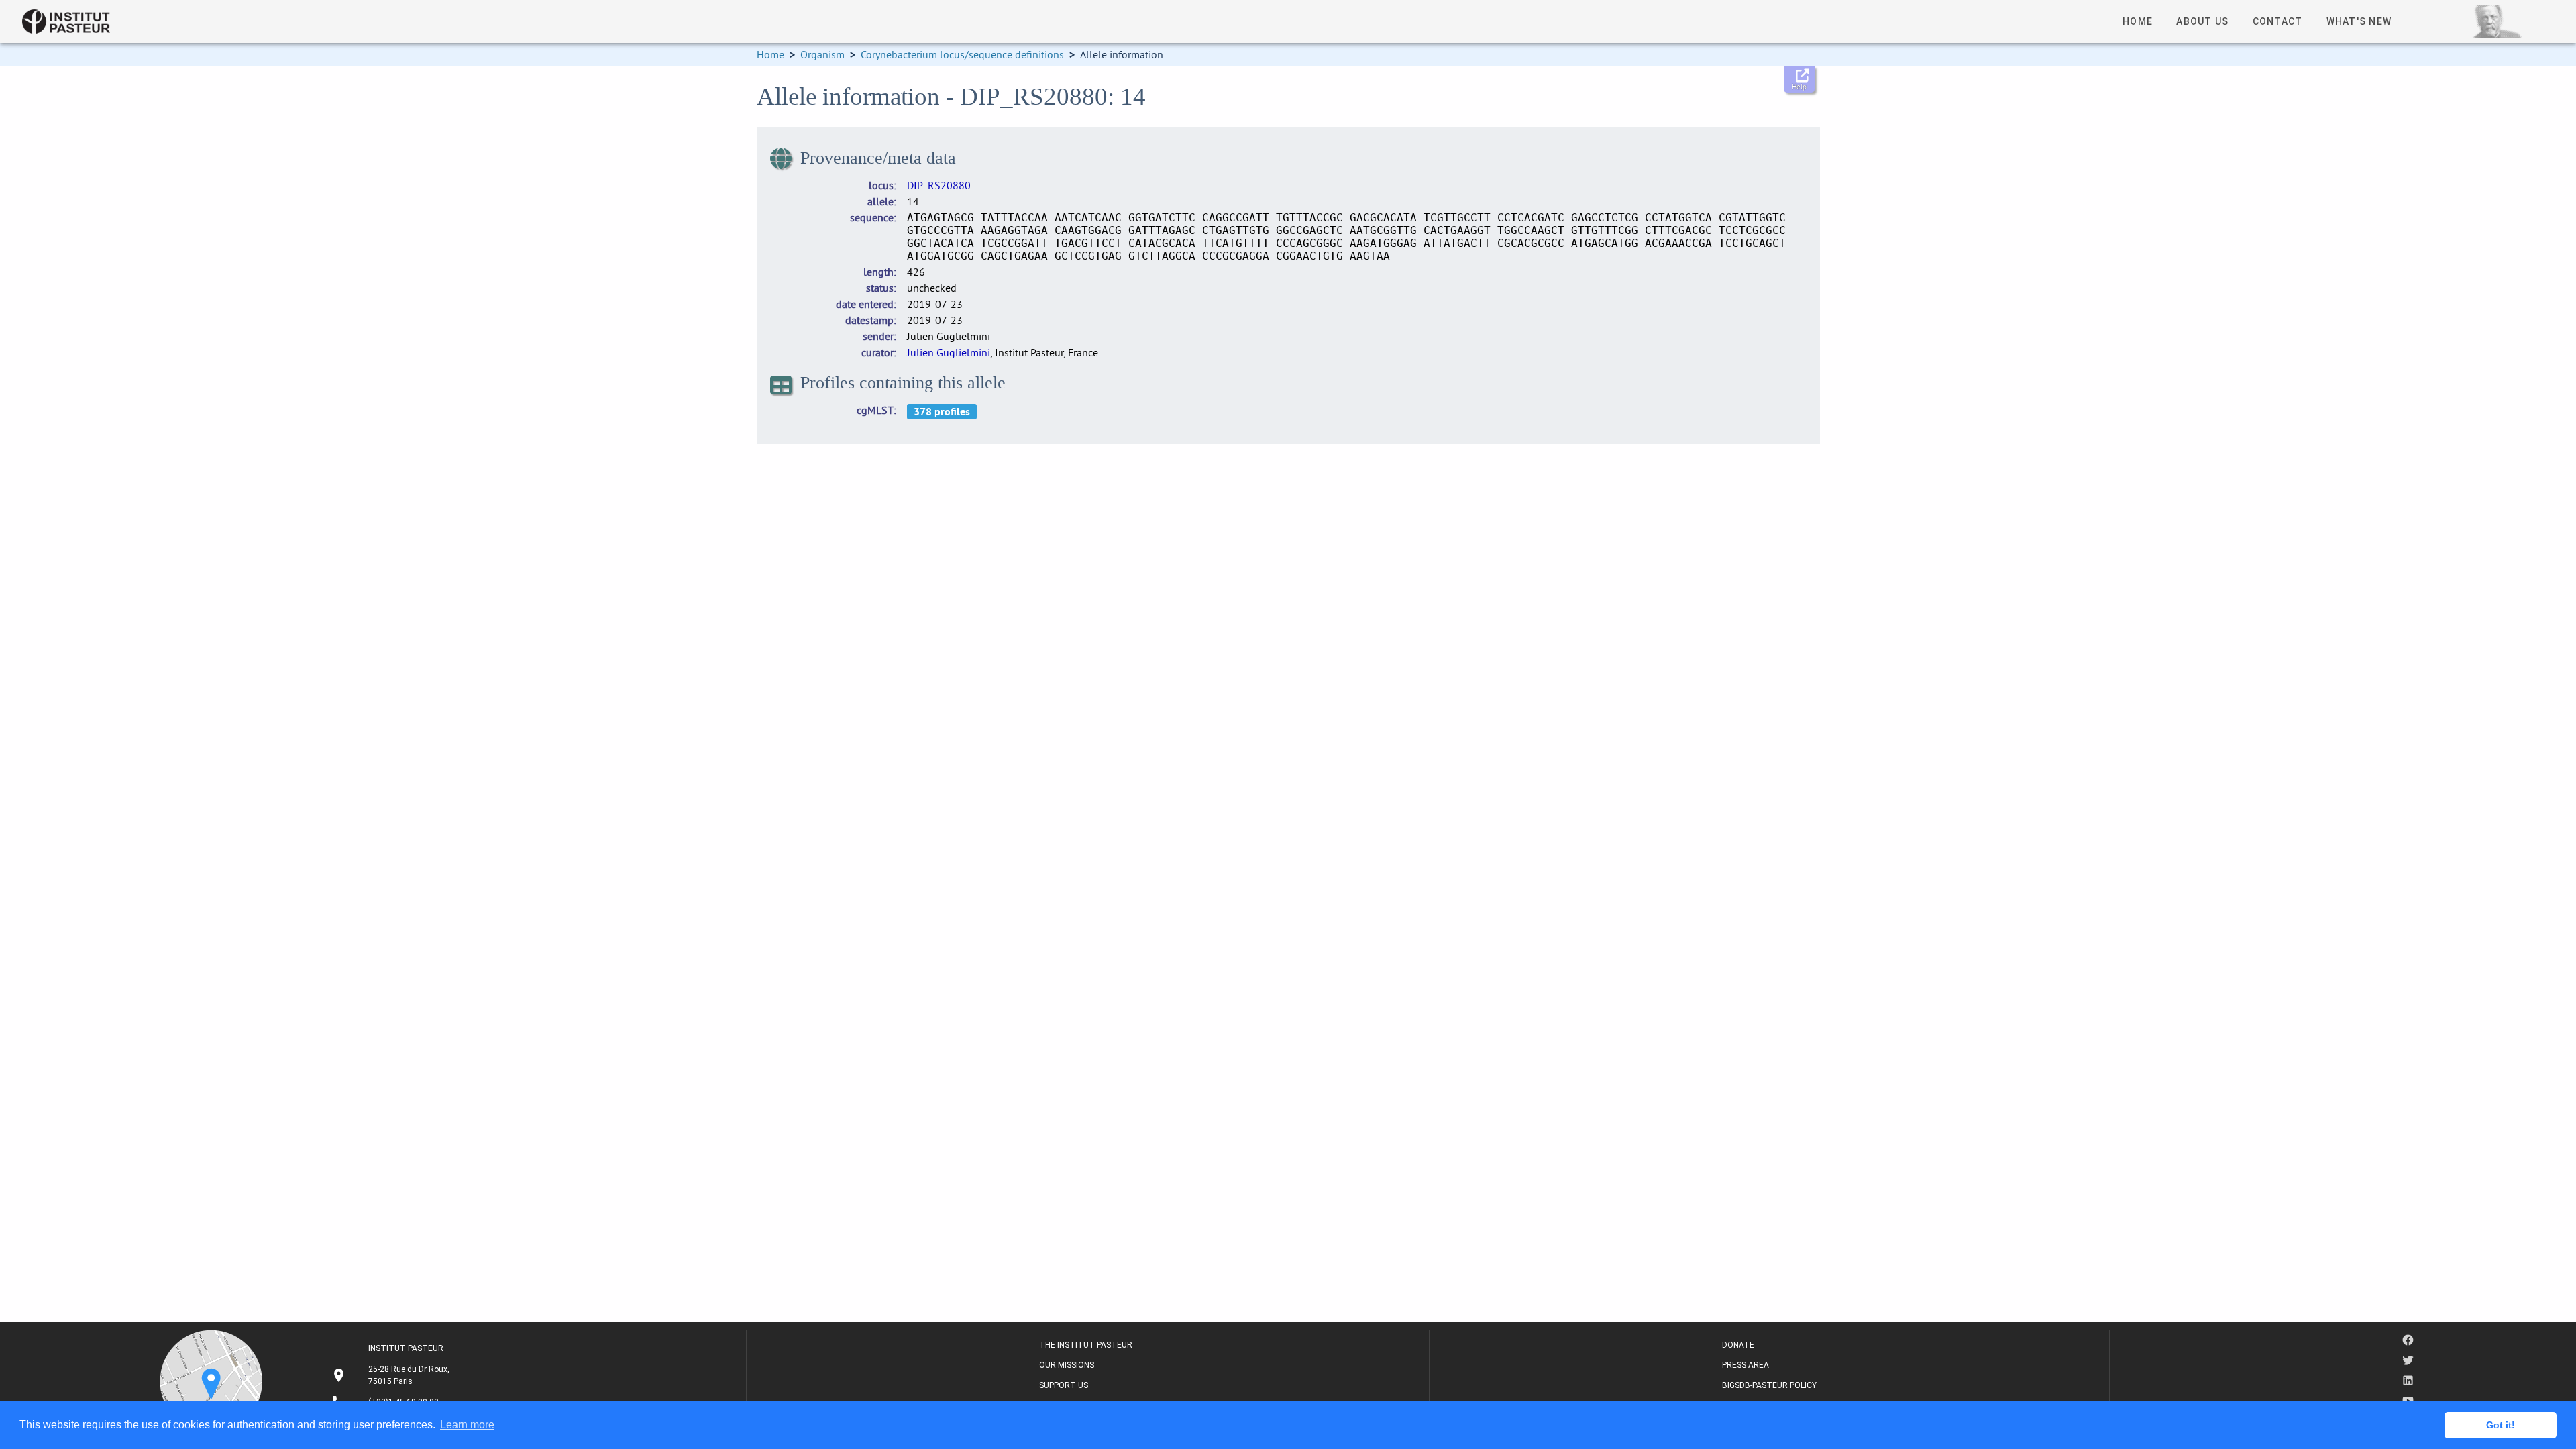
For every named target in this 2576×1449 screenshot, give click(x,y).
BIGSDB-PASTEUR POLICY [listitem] (1769, 1385)
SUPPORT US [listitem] (1064, 1385)
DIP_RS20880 (939, 185)
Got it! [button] (2501, 1425)
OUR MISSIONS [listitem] (1067, 1365)
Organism (822, 54)
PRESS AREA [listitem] (1746, 1365)
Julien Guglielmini (949, 352)
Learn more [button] (467, 1425)
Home (770, 54)
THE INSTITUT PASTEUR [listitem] (1086, 1345)
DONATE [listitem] (1738, 1345)
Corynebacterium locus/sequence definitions (962, 54)
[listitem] (392, 1375)
